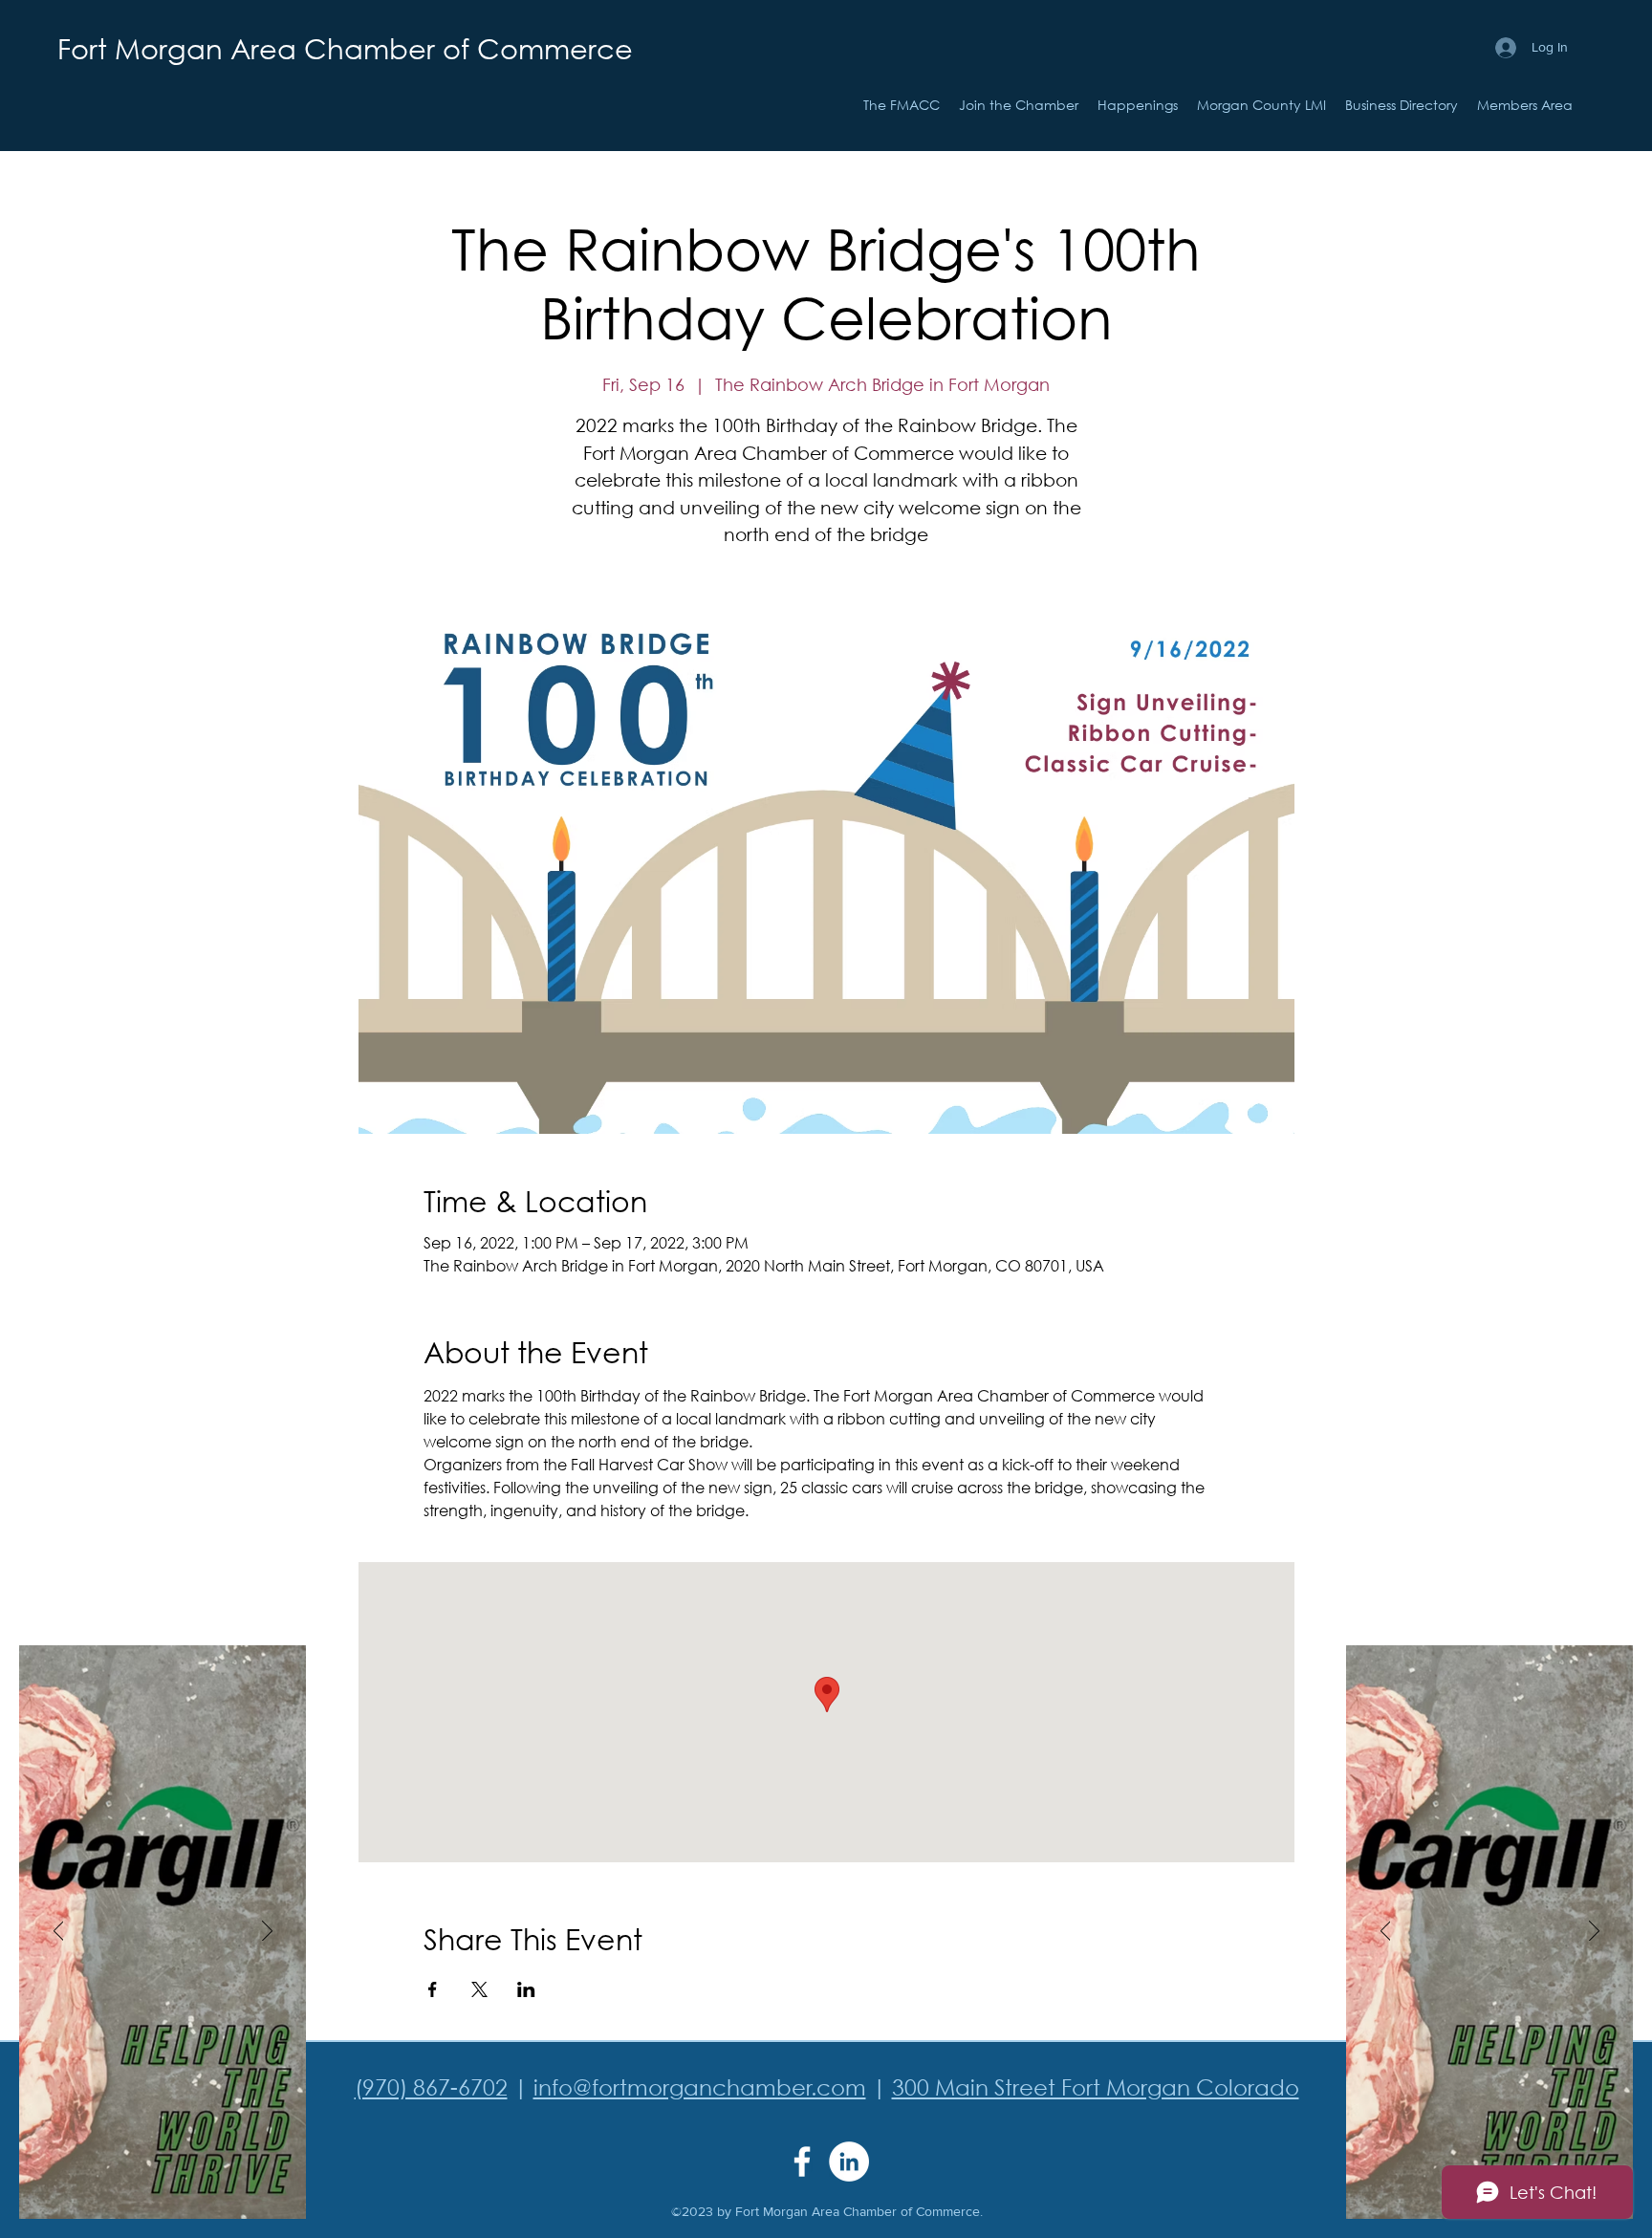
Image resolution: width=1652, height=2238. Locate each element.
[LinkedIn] (849, 2162)
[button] (1138, 105)
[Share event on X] (479, 1989)
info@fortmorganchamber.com (700, 2086)
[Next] (267, 1932)
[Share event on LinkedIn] (526, 1989)
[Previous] (59, 1932)
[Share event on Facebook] (433, 1989)
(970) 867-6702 (431, 2086)
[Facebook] (802, 2162)
